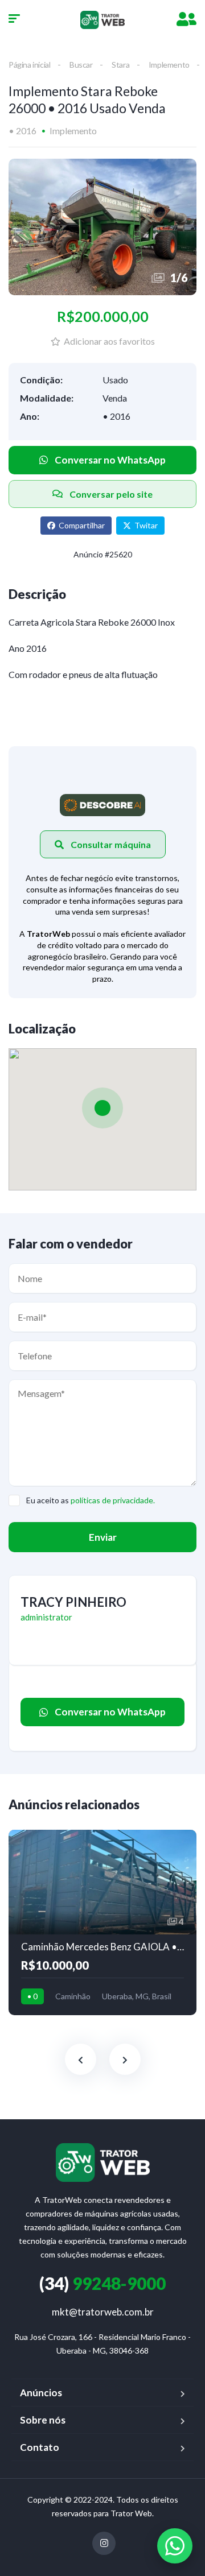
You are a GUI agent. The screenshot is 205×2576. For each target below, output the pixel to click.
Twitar (146, 525)
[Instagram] (104, 2543)
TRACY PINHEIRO (73, 1602)
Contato (40, 2447)
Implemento (169, 65)
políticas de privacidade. (113, 1500)
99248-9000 (102, 2283)
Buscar (81, 65)
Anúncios (41, 2393)
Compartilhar (82, 525)
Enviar (103, 1537)
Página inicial (29, 65)
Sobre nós (43, 2420)
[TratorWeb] (102, 20)
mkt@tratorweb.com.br (103, 2312)
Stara (120, 65)
